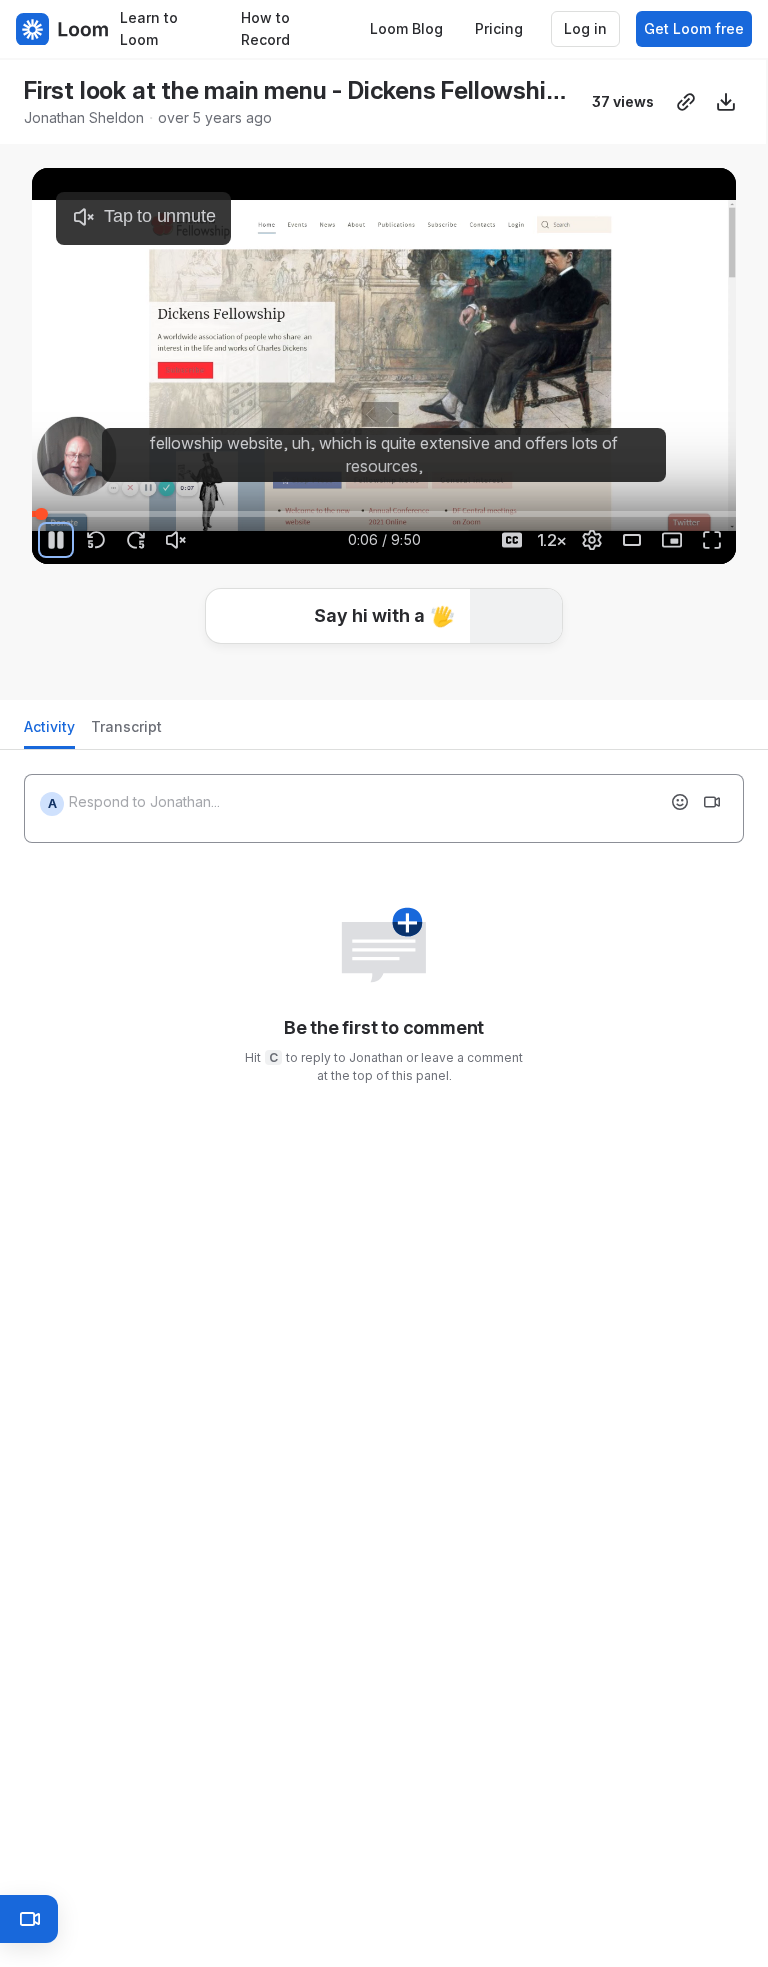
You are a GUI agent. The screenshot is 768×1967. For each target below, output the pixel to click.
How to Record (265, 29)
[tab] (49, 732)
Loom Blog (406, 28)
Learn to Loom (149, 29)
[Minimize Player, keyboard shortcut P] (672, 540)
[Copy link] (686, 102)
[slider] (384, 514)
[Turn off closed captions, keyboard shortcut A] (512, 540)
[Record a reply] (712, 802)
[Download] (726, 102)
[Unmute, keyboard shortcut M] (176, 540)
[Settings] (592, 540)
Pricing (499, 28)
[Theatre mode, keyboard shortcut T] (632, 540)
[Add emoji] (680, 802)
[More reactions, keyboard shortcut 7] (493, 676)
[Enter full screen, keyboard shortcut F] (712, 540)
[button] (384, 616)
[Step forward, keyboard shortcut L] (136, 540)
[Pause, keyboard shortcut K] (56, 540)
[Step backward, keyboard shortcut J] (96, 540)
